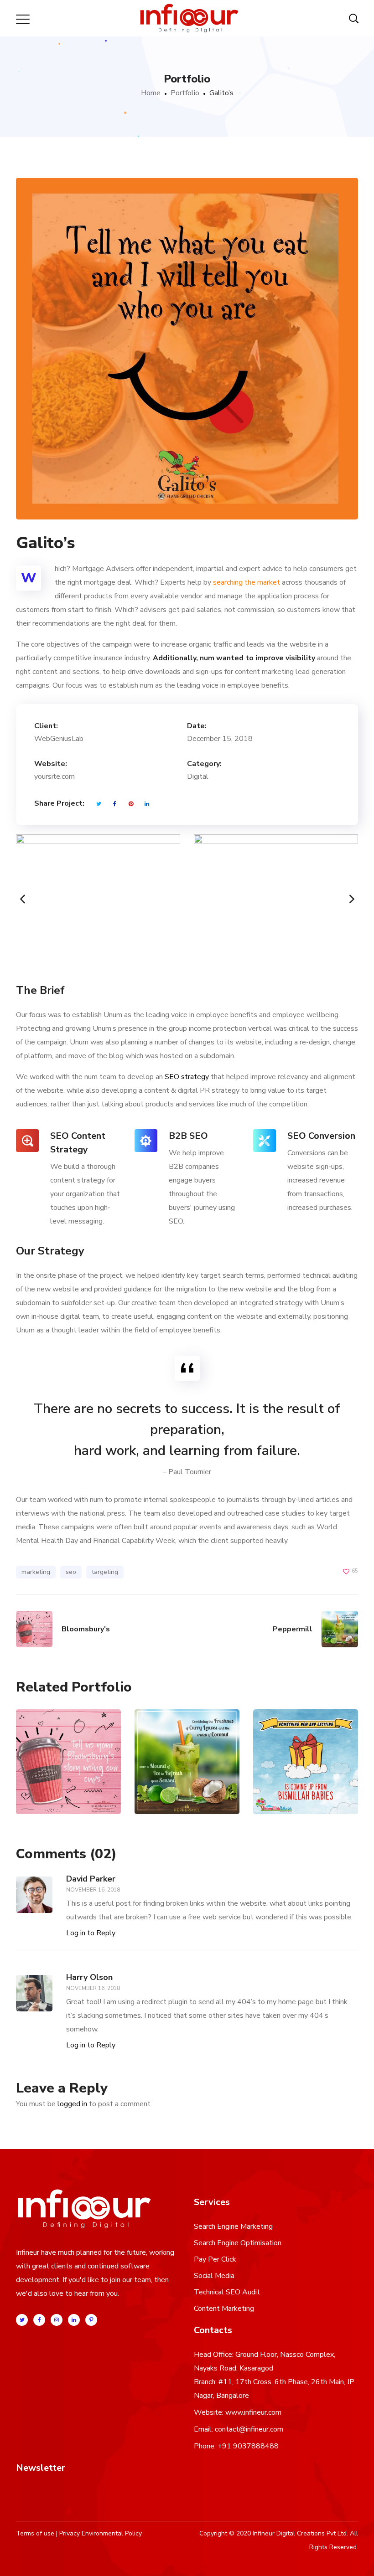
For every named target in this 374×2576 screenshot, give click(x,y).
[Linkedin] (74, 2320)
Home (151, 93)
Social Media (214, 2276)
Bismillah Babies (306, 1726)
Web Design (294, 1797)
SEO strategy (187, 1077)
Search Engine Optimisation (238, 2243)
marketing (36, 1572)
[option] (98, 899)
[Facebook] (39, 2320)
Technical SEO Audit (227, 2292)
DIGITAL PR (292, 1788)
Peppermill (187, 1741)
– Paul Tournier (187, 1472)
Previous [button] (16, 899)
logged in (72, 2104)
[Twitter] (22, 2320)
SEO (59, 1779)
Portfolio (185, 93)
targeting (105, 1572)
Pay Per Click (215, 2259)
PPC (169, 1779)
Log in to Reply (91, 1933)
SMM (78, 1779)
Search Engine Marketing (233, 2226)
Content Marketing (224, 2309)
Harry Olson (89, 1977)
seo (71, 1572)
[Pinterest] (91, 2320)
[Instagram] (57, 2320)
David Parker (91, 1879)
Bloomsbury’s (69, 1741)
